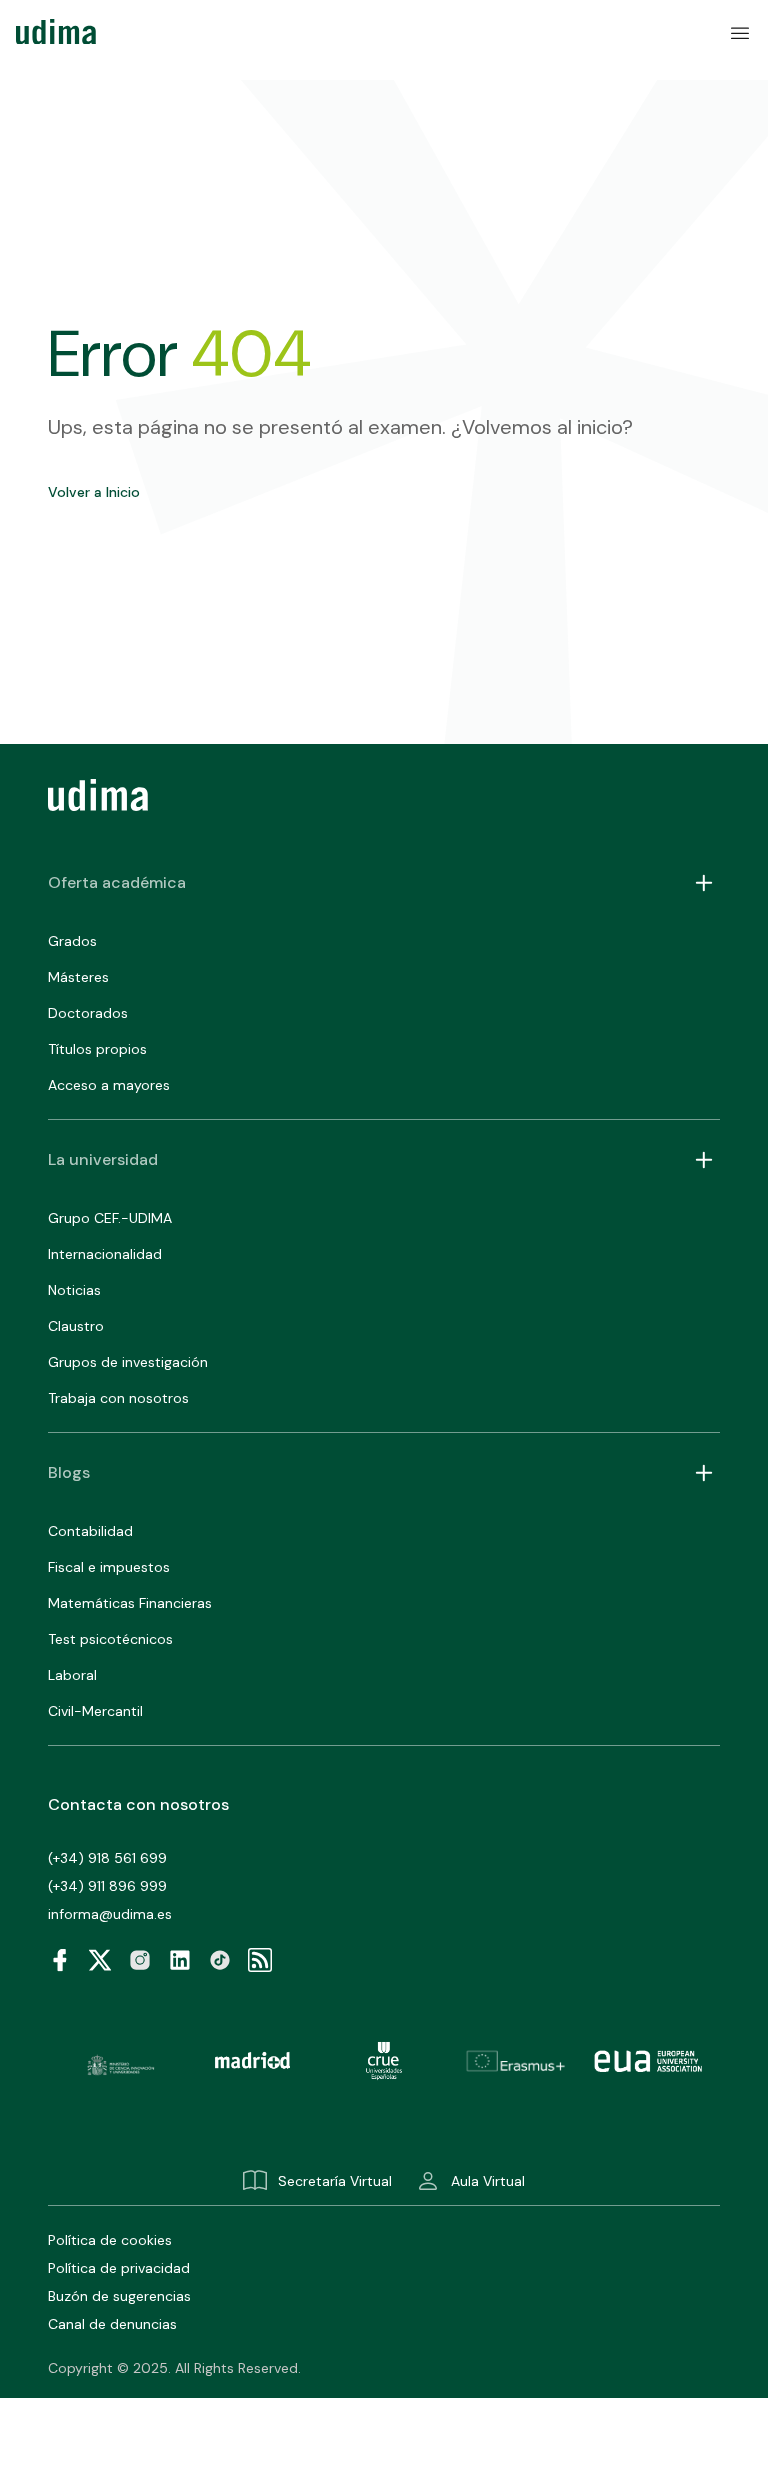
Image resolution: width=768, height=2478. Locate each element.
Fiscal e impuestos (109, 1567)
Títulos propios (97, 1049)
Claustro (76, 1326)
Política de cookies (110, 2240)
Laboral (72, 1675)
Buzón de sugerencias (119, 2296)
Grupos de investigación (128, 1362)
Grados (72, 941)
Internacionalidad (105, 1254)
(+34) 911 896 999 (107, 1886)
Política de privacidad (119, 2268)
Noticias (74, 1290)
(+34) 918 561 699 (107, 1858)
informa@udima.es (110, 1914)
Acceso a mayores (109, 1085)
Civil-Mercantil (95, 1711)
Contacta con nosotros (138, 1804)
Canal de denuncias (112, 2324)
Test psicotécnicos (110, 1639)
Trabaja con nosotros (118, 1398)
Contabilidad (90, 1531)
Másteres (78, 977)
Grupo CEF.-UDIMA (110, 1218)
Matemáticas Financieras (130, 1603)
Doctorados (88, 1013)
